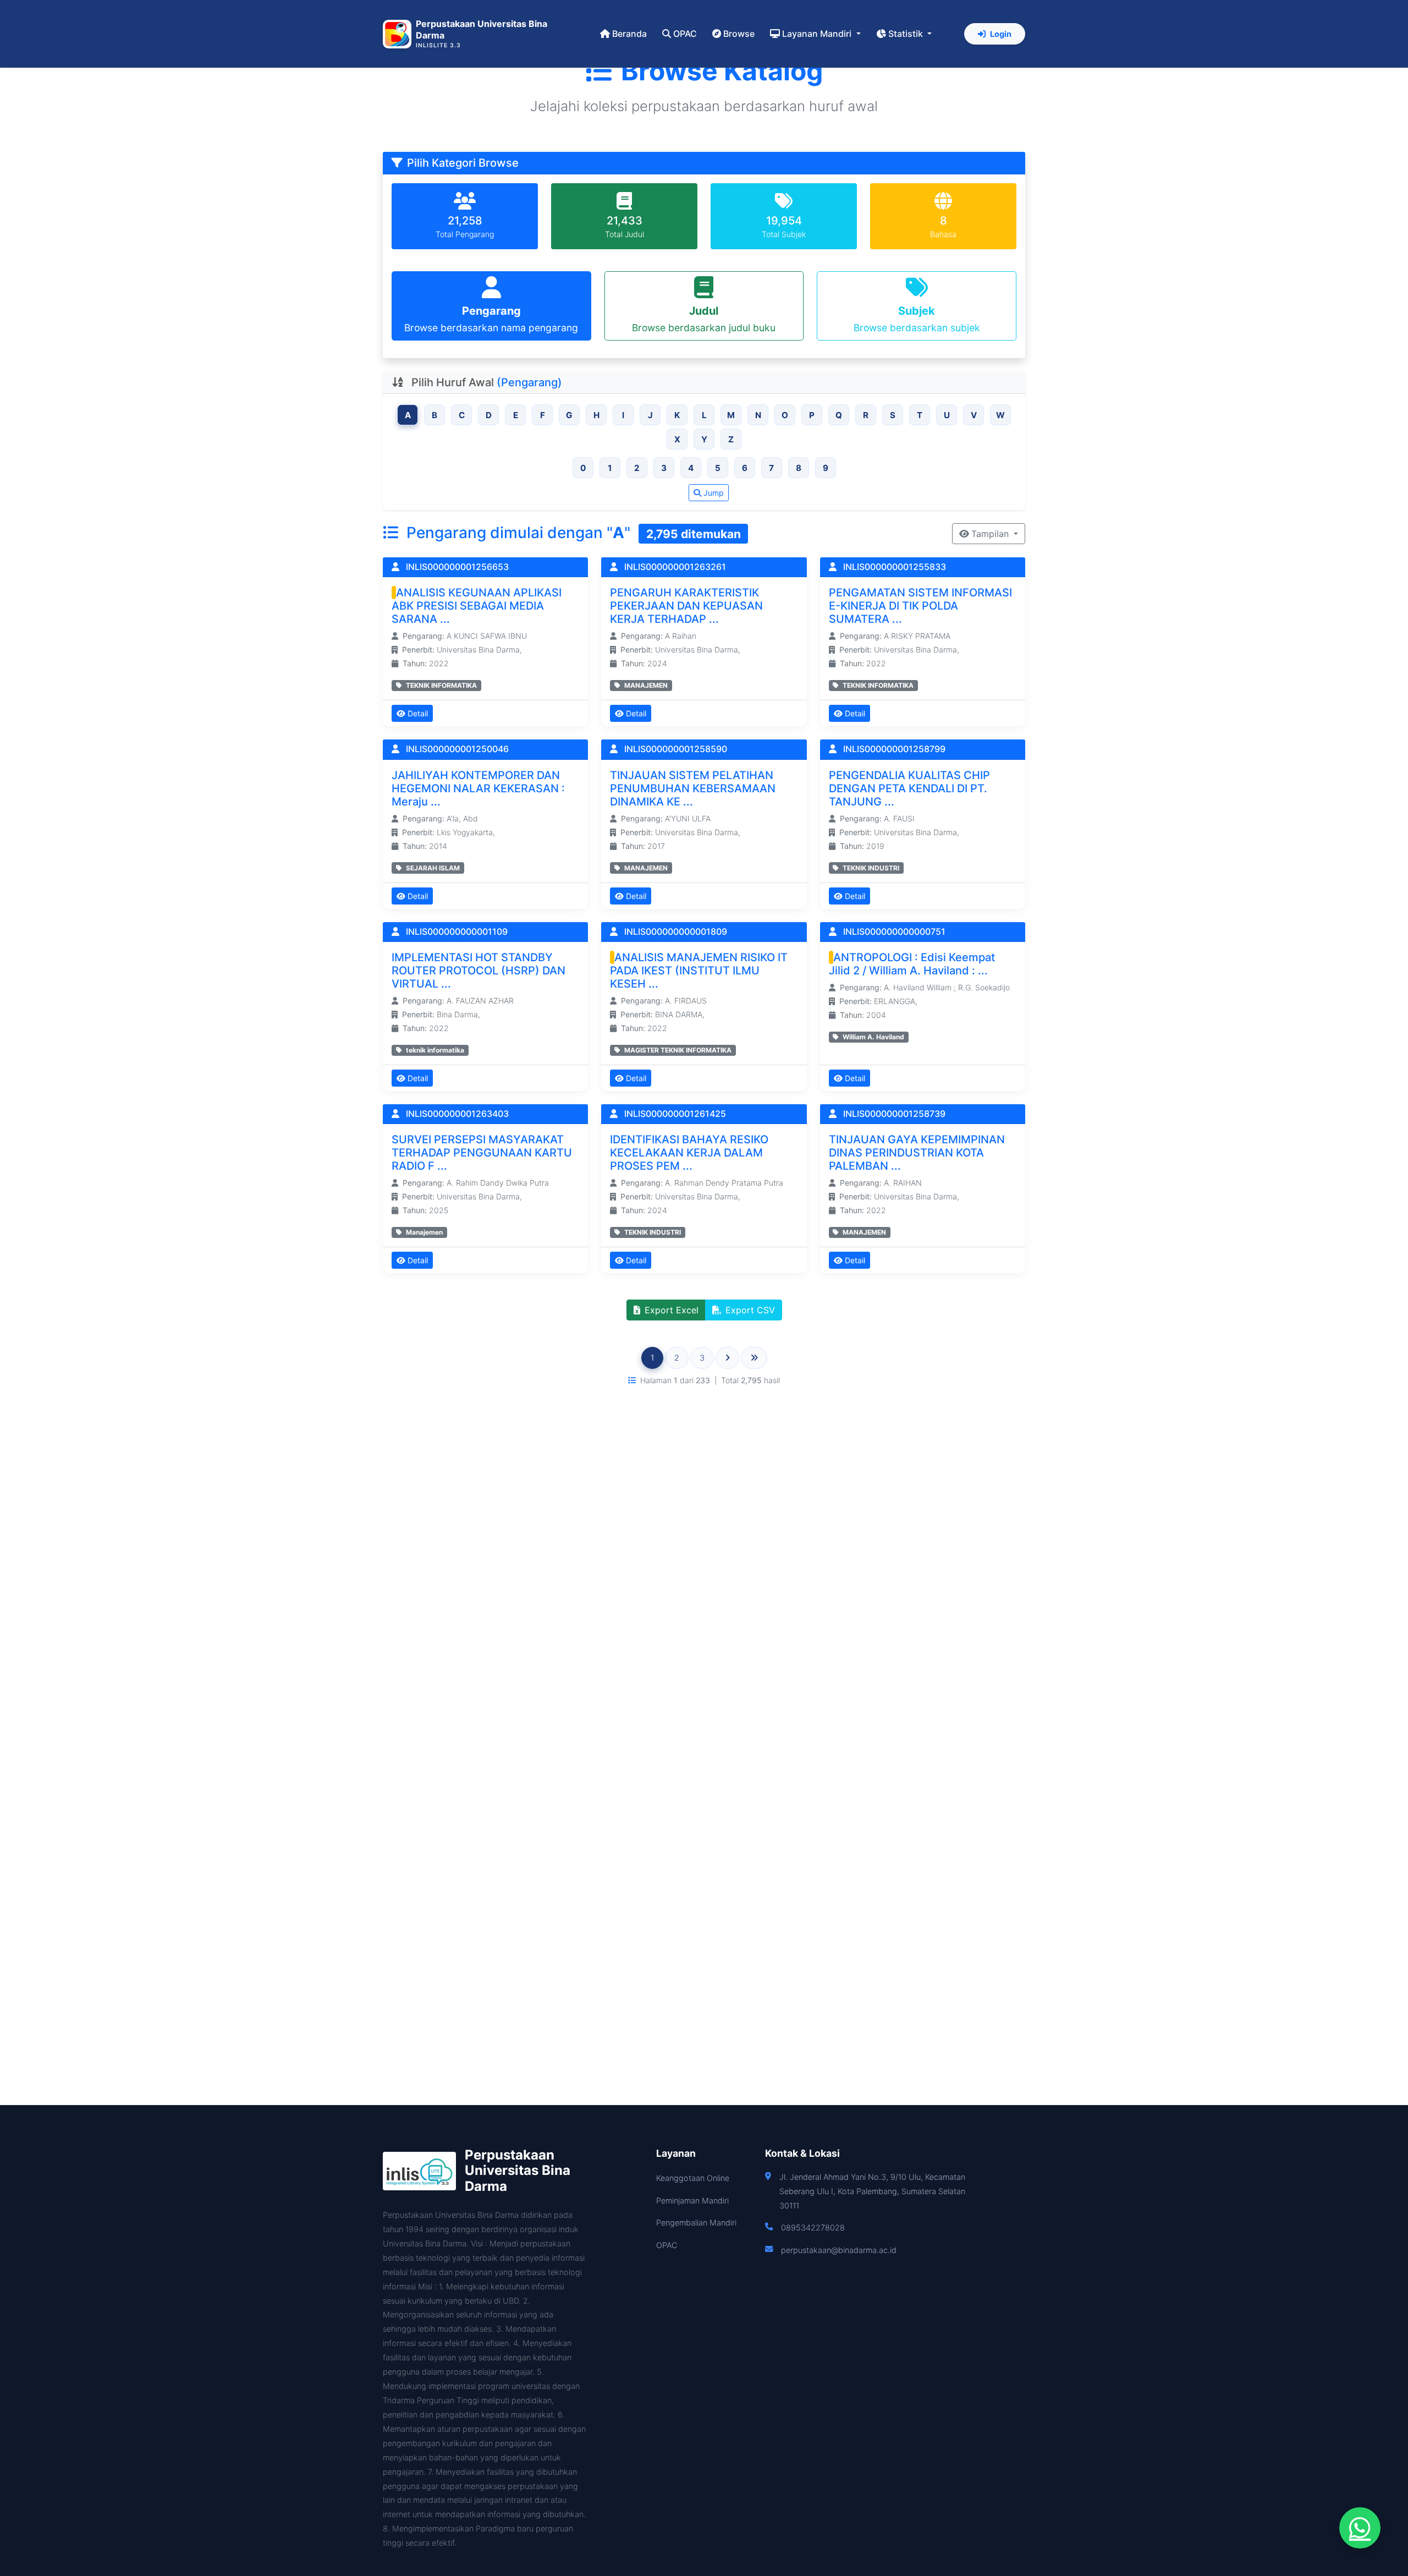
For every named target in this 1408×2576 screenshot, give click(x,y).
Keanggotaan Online (693, 2178)
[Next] (727, 1358)
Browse (739, 34)
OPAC (685, 34)
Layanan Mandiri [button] (818, 34)
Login (1001, 34)
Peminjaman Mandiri (692, 2200)
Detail (418, 713)
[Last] (754, 1358)
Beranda (629, 34)
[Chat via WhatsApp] (1360, 2528)
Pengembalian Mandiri (696, 2223)
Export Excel (672, 1310)
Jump (714, 493)
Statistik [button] (907, 34)
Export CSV (750, 1310)
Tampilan (991, 534)
